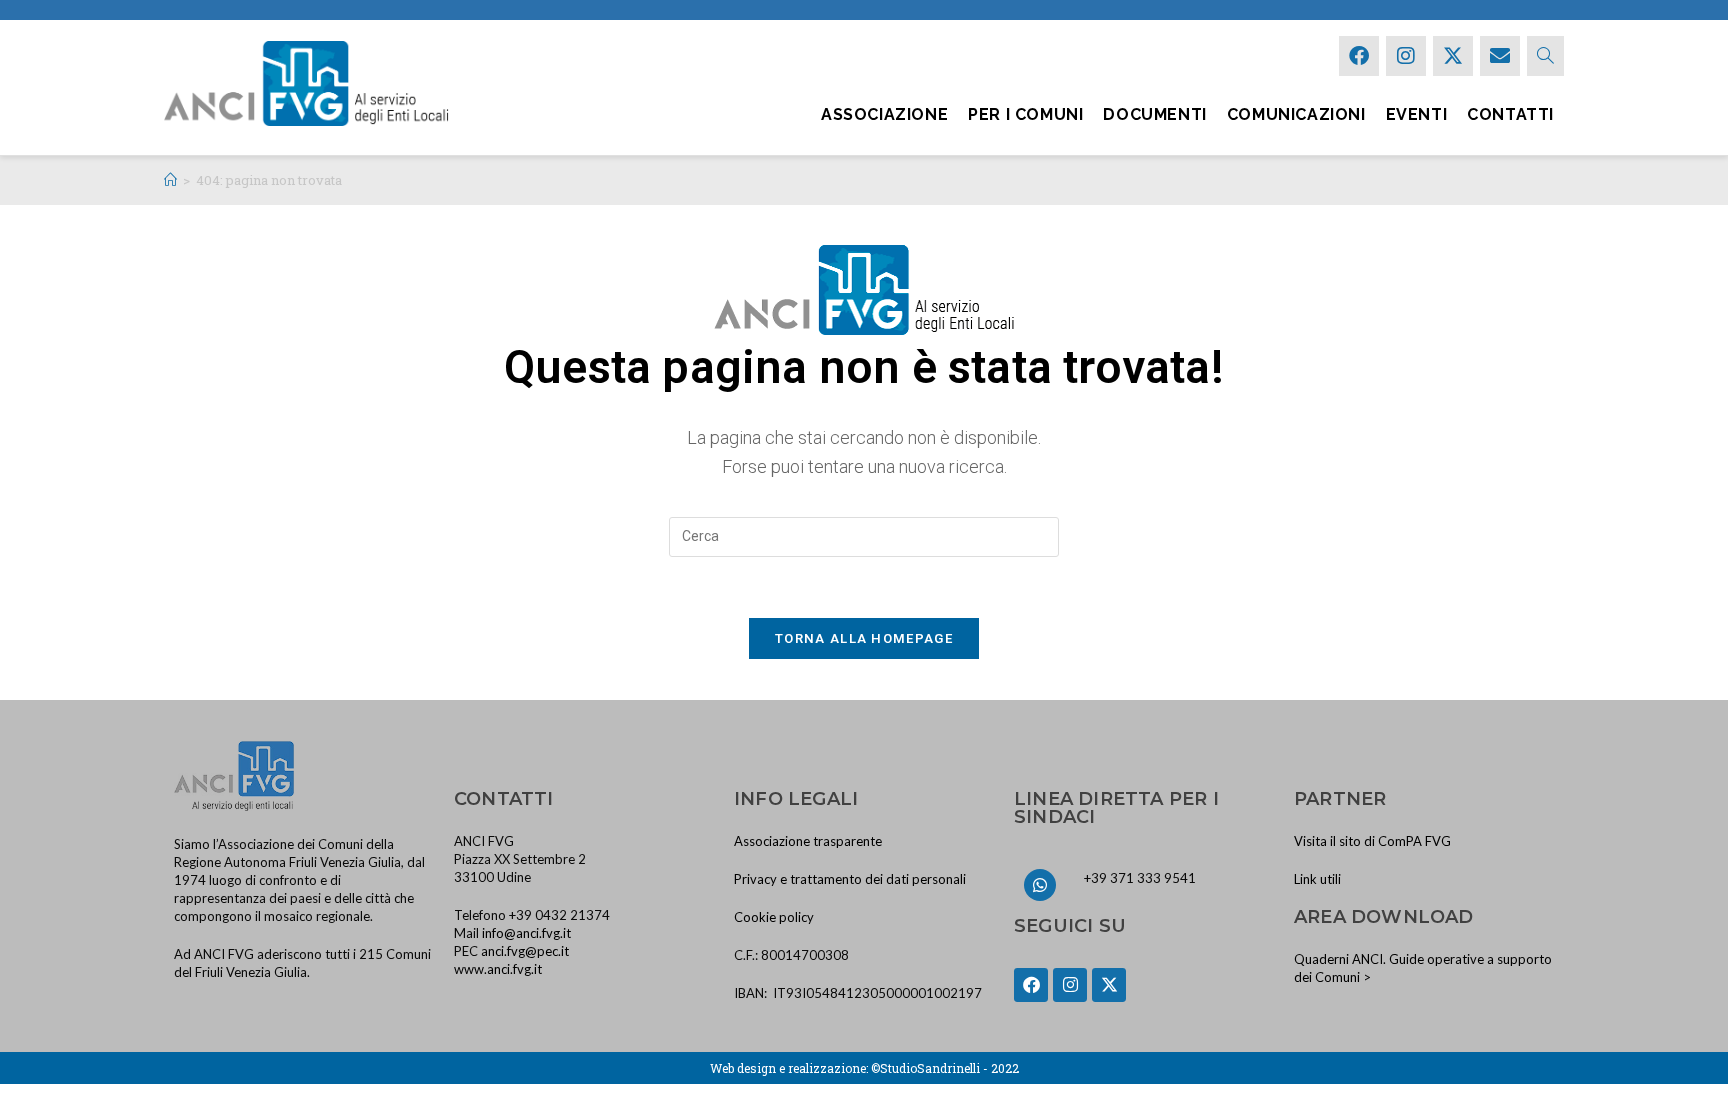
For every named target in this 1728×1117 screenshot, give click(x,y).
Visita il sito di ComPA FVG (1372, 841)
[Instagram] (1406, 56)
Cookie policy (774, 917)
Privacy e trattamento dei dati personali (850, 879)
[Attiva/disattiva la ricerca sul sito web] (1545, 56)
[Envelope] (1500, 56)
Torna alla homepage (864, 638)
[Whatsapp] (1040, 885)
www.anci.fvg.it (498, 969)
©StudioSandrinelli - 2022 (945, 1068)
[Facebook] (1359, 56)
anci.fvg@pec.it (525, 951)
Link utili (1317, 879)
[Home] (170, 180)
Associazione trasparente (808, 841)
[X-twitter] (1453, 56)
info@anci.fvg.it (526, 933)
